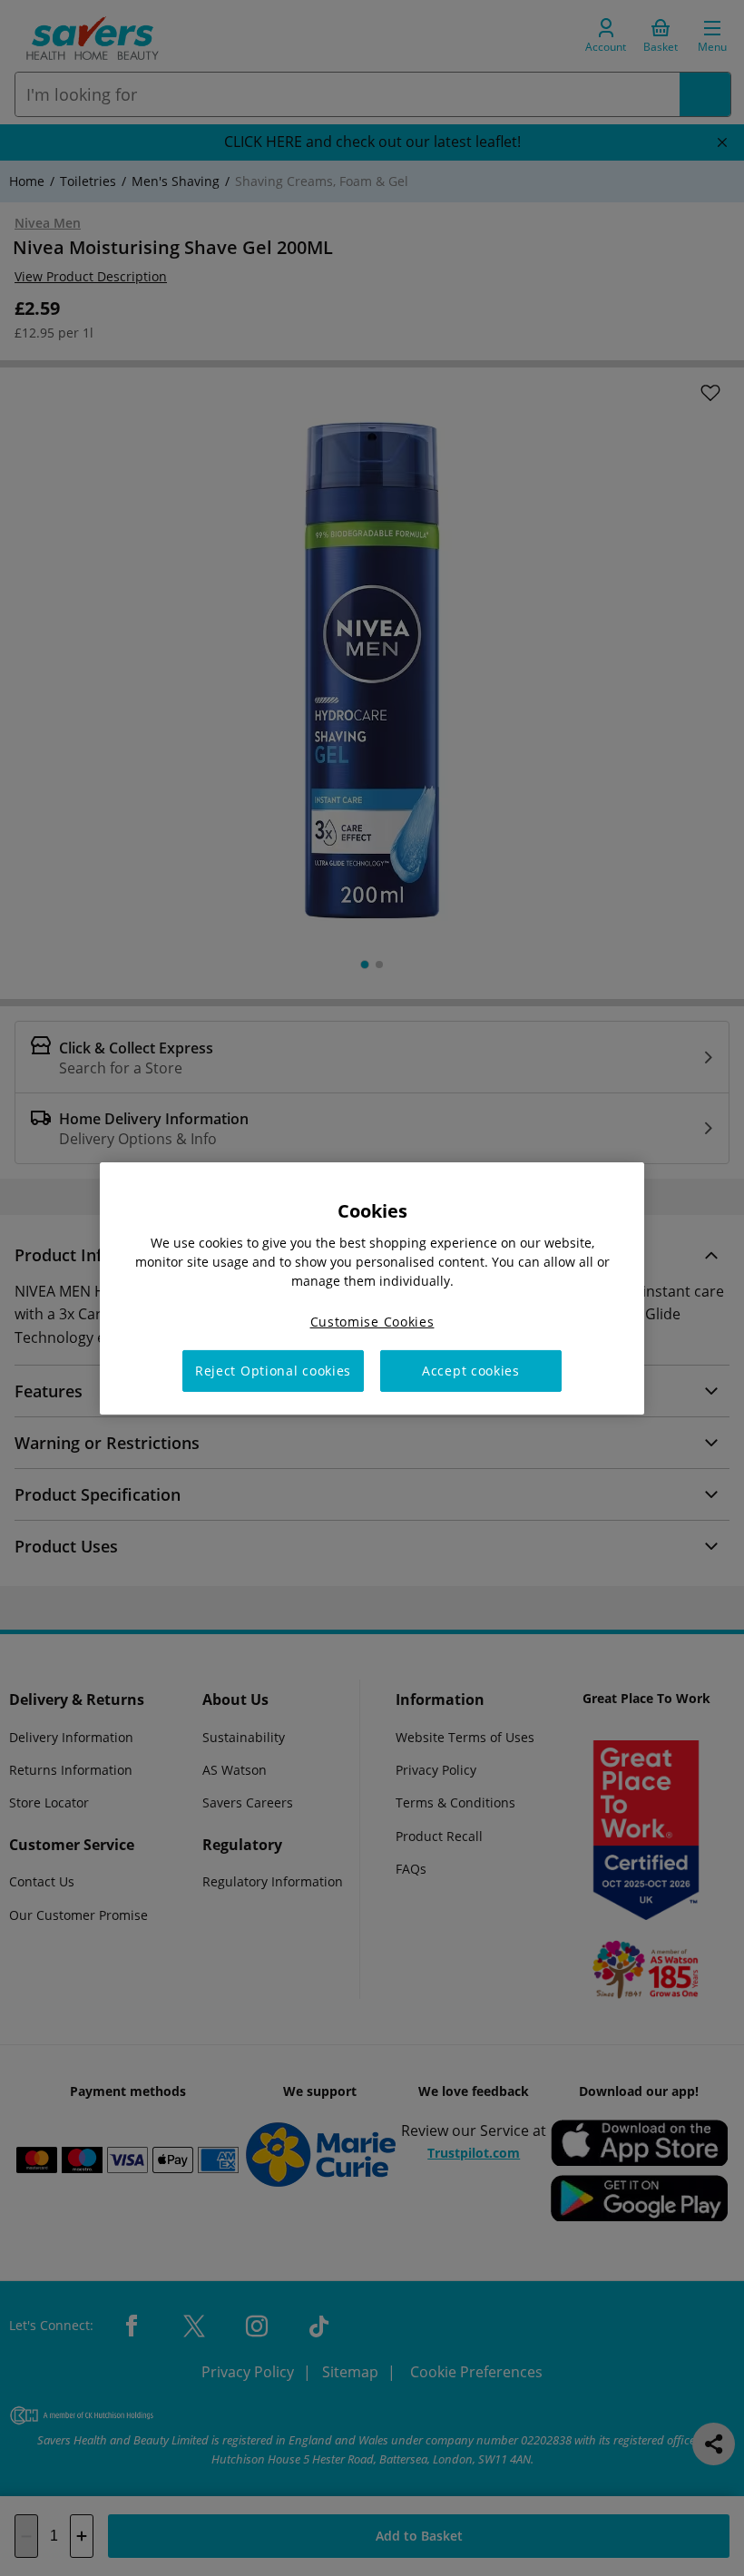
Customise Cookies (372, 1321)
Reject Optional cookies (273, 1371)
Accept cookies (471, 1371)
